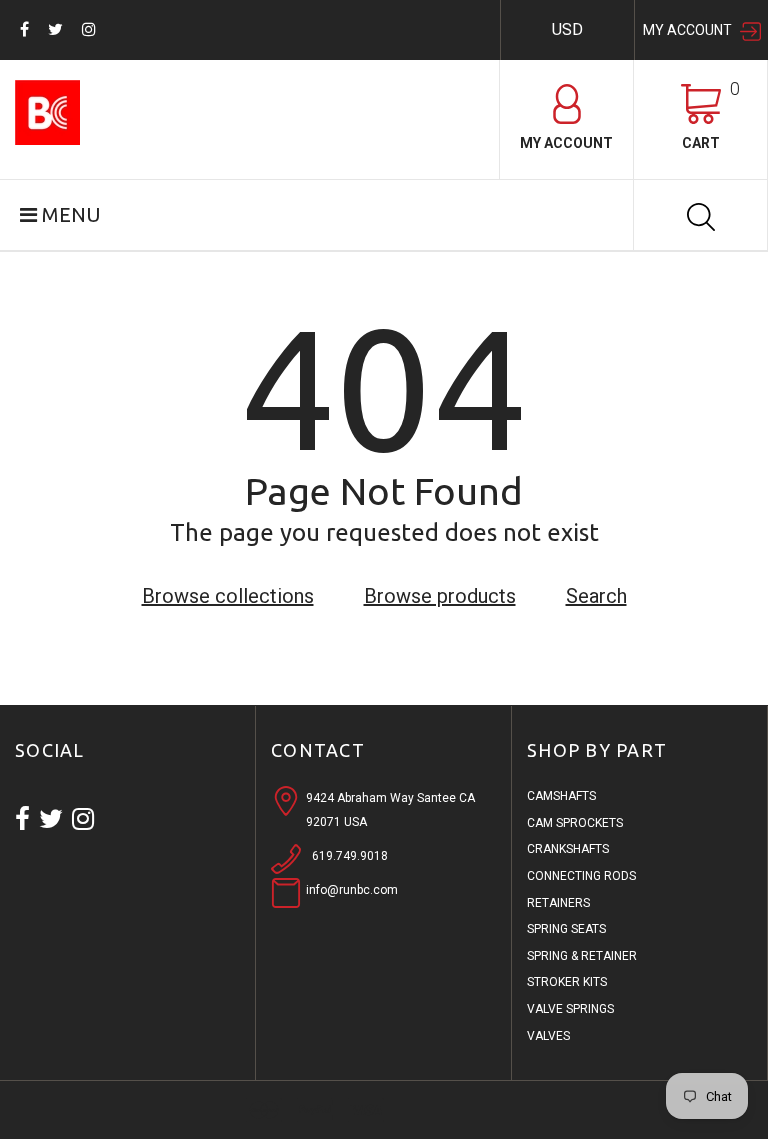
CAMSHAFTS (561, 796)
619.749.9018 (350, 856)
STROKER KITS (567, 982)
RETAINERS (558, 903)
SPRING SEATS (566, 929)
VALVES (548, 1036)
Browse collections (228, 596)
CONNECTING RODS (581, 876)
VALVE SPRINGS (570, 1009)
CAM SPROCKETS (575, 823)
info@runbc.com (352, 890)
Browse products (440, 596)
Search (596, 596)
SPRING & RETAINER (582, 956)
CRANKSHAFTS (568, 849)
